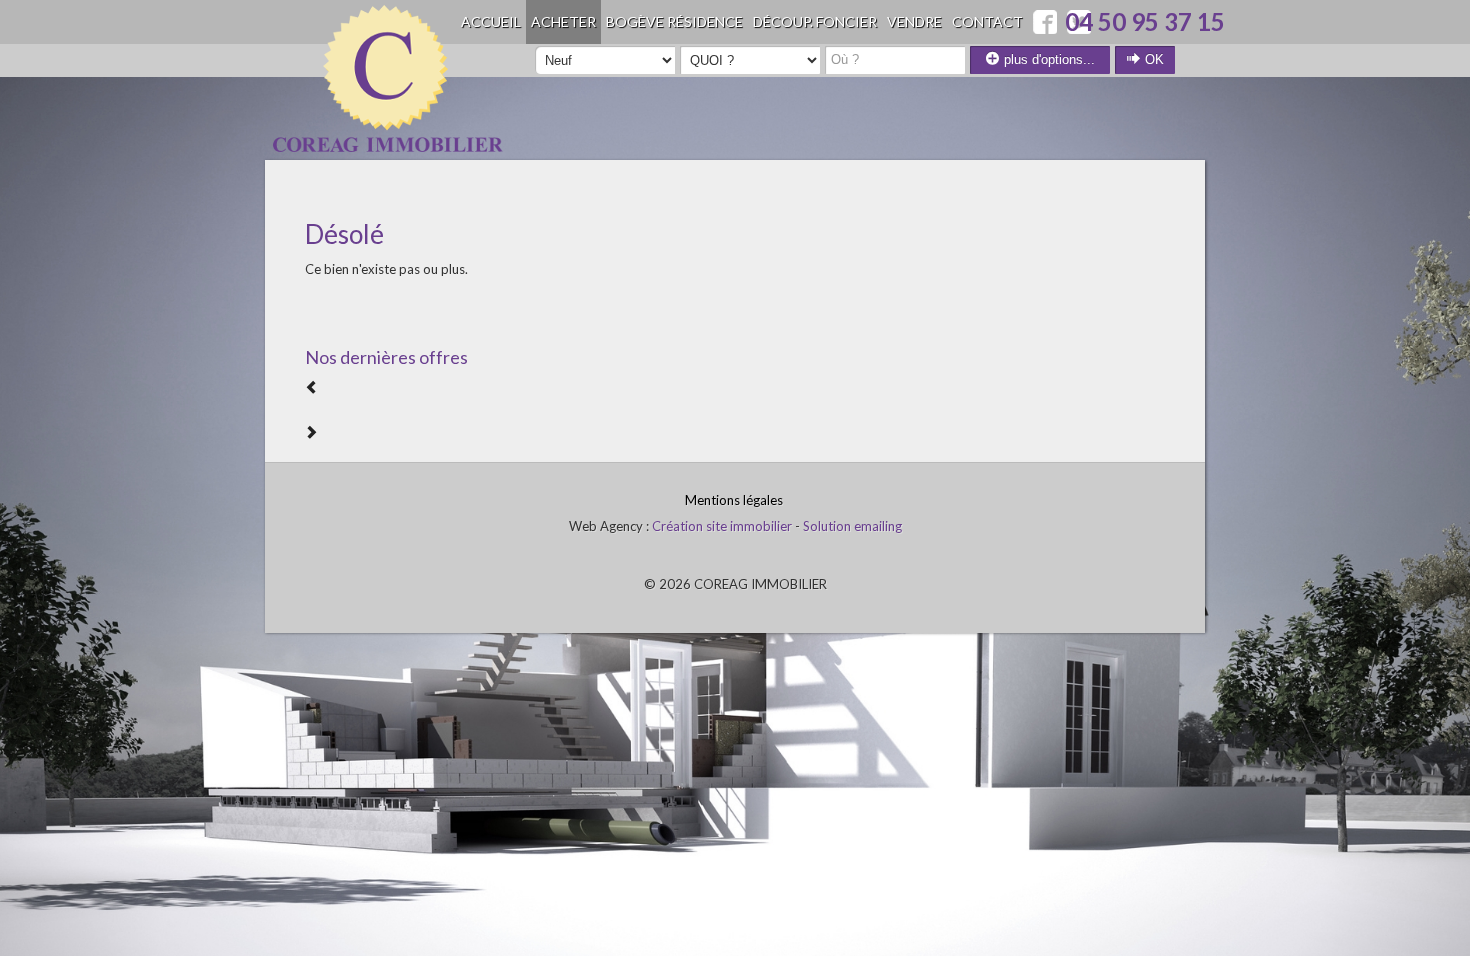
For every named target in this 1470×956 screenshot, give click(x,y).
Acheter (563, 21)
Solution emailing (852, 526)
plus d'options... (1047, 59)
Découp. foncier (815, 21)
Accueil (491, 21)
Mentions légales (734, 500)
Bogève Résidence (674, 21)
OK (1152, 59)
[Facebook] (1045, 22)
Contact (987, 21)
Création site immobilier (722, 526)
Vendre (914, 21)
